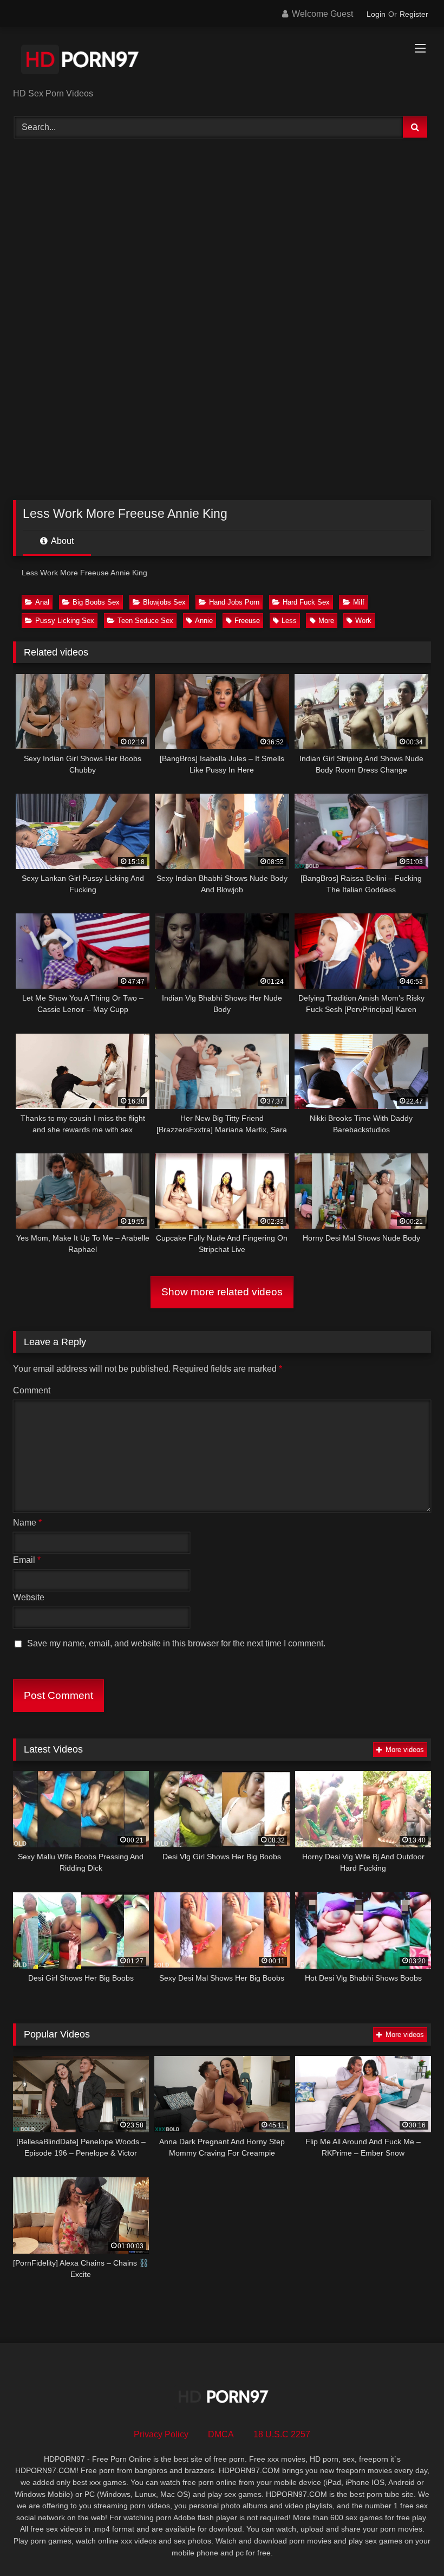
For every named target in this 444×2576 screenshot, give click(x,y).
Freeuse (247, 621)
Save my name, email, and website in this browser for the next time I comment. (176, 1643)
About (61, 541)
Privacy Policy (161, 2434)
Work (363, 621)
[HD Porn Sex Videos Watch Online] (222, 61)
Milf (359, 602)
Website (29, 1597)
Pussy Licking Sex (65, 621)
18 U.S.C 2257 (282, 2434)
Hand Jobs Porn (234, 602)
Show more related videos (222, 1292)
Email (27, 1560)
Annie (204, 621)
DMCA (221, 2434)
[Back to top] (410, 2544)
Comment (32, 1390)
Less (289, 621)
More (326, 621)
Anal (42, 602)
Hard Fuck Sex (306, 602)
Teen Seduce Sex (145, 621)
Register (414, 14)
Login (376, 14)
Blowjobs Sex (164, 602)
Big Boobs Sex (96, 602)
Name (27, 1523)
